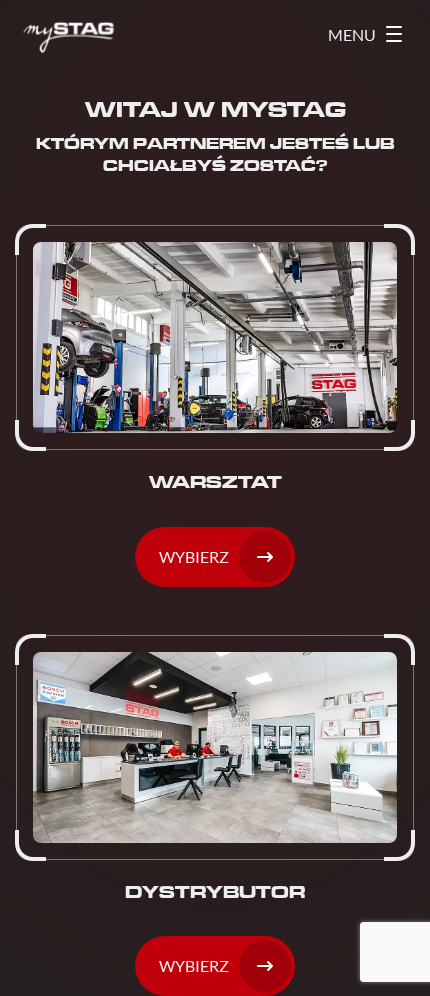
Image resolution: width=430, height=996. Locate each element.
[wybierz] (215, 815)
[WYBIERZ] (215, 405)
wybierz (194, 965)
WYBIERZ (194, 556)
